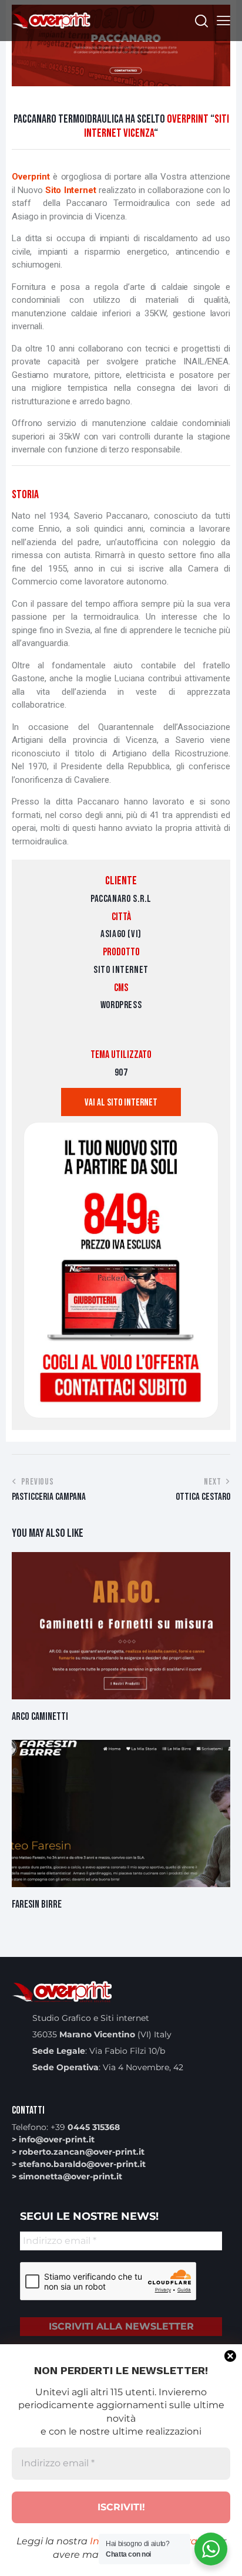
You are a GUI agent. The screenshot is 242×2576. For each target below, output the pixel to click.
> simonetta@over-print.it (67, 2176)
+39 (85, 2127)
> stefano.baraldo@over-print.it (79, 2164)
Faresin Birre (37, 1904)
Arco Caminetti (40, 1717)
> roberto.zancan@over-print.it (78, 2152)
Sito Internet (71, 190)
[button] (223, 21)
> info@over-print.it (53, 2139)
